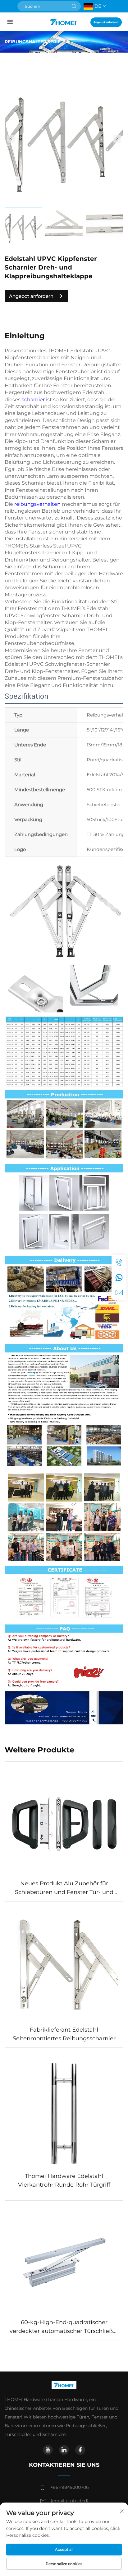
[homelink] (64, 22)
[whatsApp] (119, 1277)
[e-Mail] (119, 1292)
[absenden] (74, 6)
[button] (11, 139)
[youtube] (48, 2450)
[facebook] (80, 2450)
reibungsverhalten (38, 504)
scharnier (34, 400)
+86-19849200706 (70, 2487)
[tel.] (119, 1262)
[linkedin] (64, 2450)
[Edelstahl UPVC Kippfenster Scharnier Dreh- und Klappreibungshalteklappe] (64, 138)
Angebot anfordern (106, 22)
